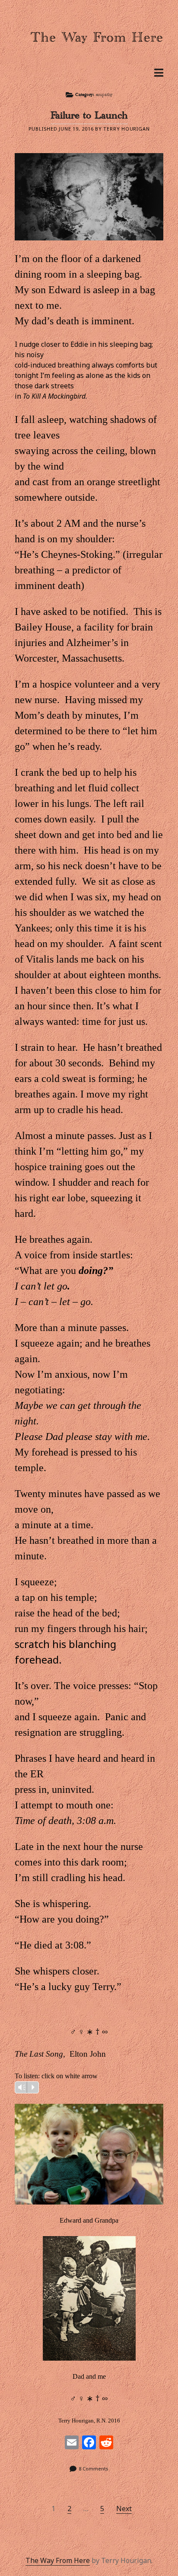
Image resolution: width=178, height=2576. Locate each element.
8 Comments (94, 2469)
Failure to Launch (89, 118)
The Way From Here (58, 2560)
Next (124, 2509)
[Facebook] (89, 2443)
